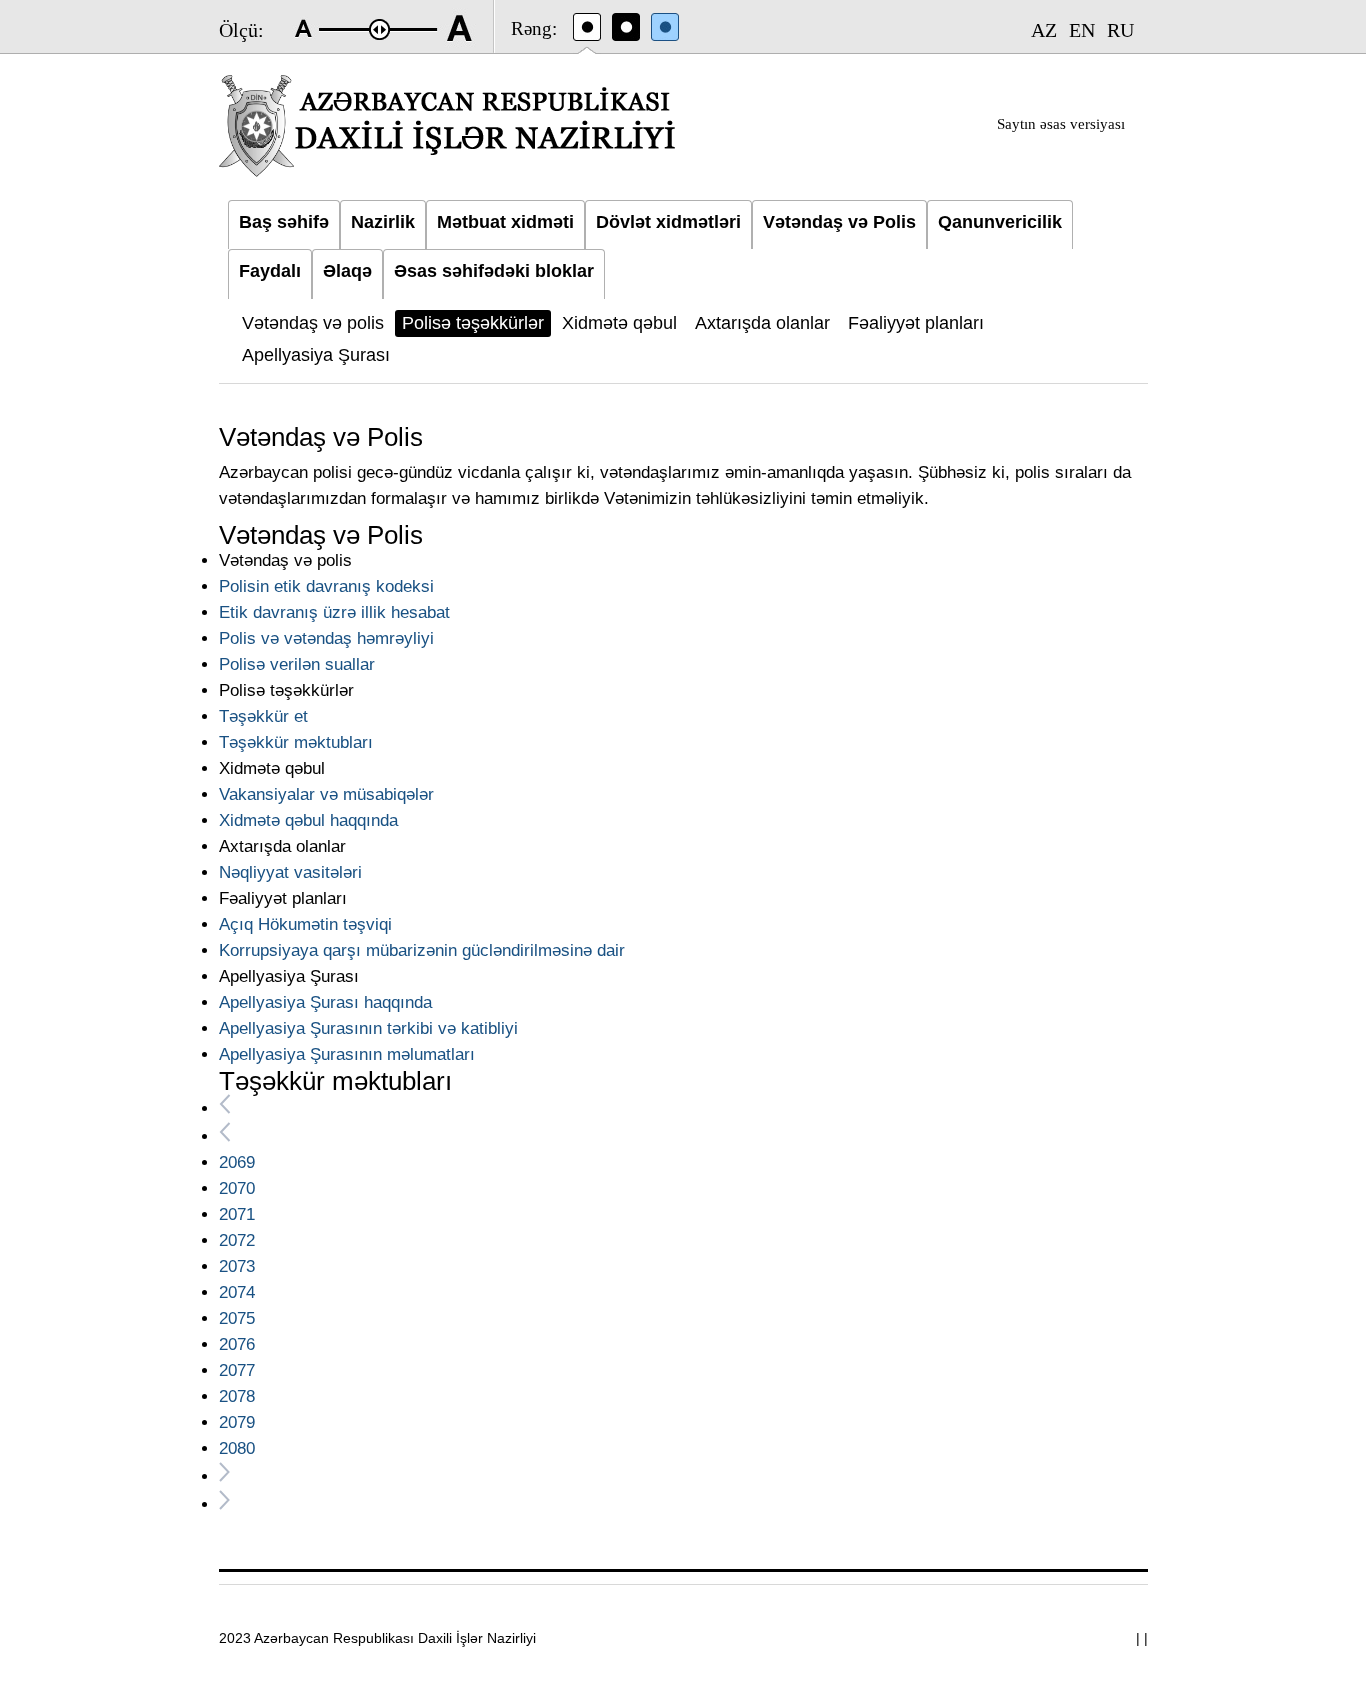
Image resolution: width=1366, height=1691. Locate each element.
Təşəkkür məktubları (296, 742)
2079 (237, 1422)
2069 (237, 1162)
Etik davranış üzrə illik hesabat (334, 612)
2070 (237, 1188)
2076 (237, 1344)
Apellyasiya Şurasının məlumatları (347, 1054)
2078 (237, 1396)
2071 (237, 1214)
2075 (237, 1318)
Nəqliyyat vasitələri (290, 872)
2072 (237, 1240)
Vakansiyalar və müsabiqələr (326, 794)
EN (1082, 30)
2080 (237, 1448)
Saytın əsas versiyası (1061, 124)
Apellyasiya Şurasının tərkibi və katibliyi (368, 1028)
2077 (237, 1370)
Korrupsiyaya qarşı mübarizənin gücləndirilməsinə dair (422, 950)
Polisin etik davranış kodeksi (326, 586)
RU (1120, 30)
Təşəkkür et (263, 716)
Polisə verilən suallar (297, 664)
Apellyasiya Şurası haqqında (325, 1002)
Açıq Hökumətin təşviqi (305, 924)
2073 (237, 1266)
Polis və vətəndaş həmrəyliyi (326, 638)
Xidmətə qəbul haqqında (308, 820)
